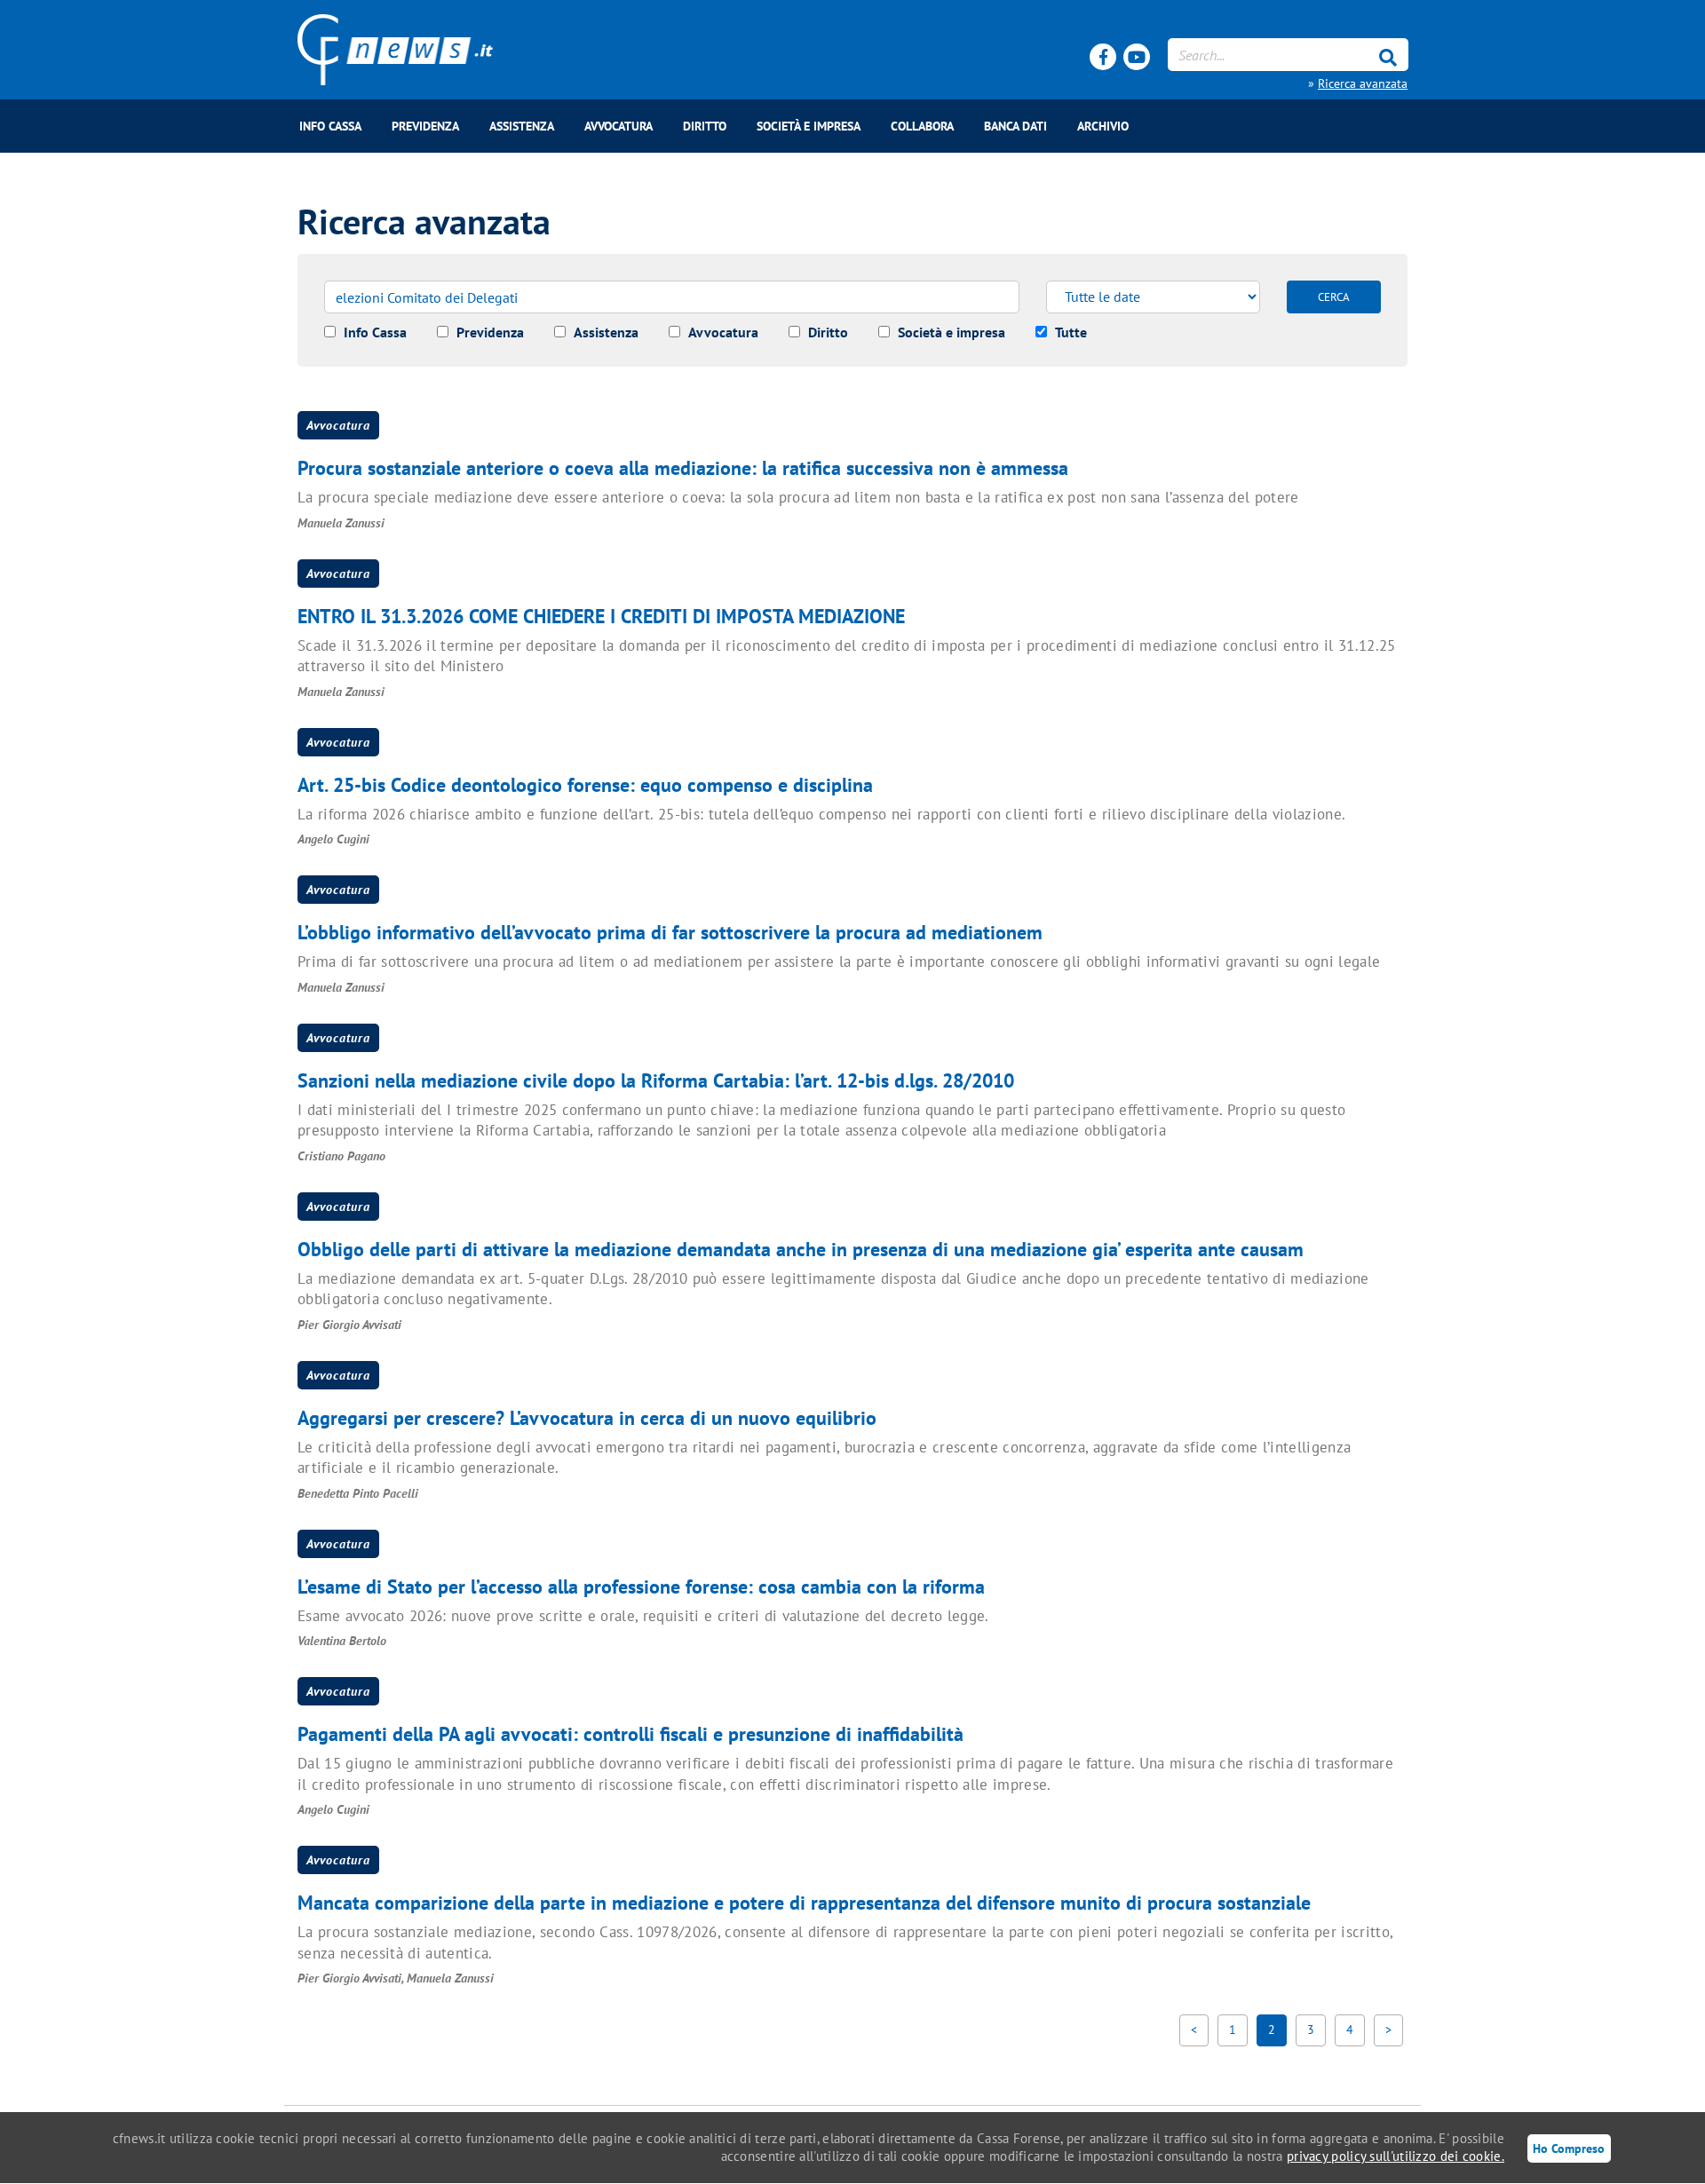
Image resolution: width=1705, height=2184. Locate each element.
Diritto (705, 126)
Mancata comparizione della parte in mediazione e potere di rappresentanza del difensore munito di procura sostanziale (804, 1903)
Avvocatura (619, 126)
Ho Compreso (1569, 2148)
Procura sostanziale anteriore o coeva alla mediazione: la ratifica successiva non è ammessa (683, 468)
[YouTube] (1137, 57)
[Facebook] (1103, 57)
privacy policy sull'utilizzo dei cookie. (1396, 2156)
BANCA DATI (1015, 126)
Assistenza (522, 126)
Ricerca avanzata (1363, 83)
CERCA (1334, 297)
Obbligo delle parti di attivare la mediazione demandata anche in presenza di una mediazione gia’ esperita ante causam (801, 1249)
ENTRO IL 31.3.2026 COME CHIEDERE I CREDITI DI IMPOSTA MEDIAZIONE (601, 616)
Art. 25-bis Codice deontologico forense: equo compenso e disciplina (585, 785)
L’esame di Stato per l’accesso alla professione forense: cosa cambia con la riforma (641, 1587)
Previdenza (425, 126)
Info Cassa (330, 126)
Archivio (1103, 126)
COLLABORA (922, 126)
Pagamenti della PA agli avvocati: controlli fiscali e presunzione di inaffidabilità (630, 1734)
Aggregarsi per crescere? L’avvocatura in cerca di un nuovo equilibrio (587, 1418)
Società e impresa (809, 126)
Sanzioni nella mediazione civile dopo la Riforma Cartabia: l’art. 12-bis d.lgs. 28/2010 (656, 1080)
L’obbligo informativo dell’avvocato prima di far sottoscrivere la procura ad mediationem (670, 932)
